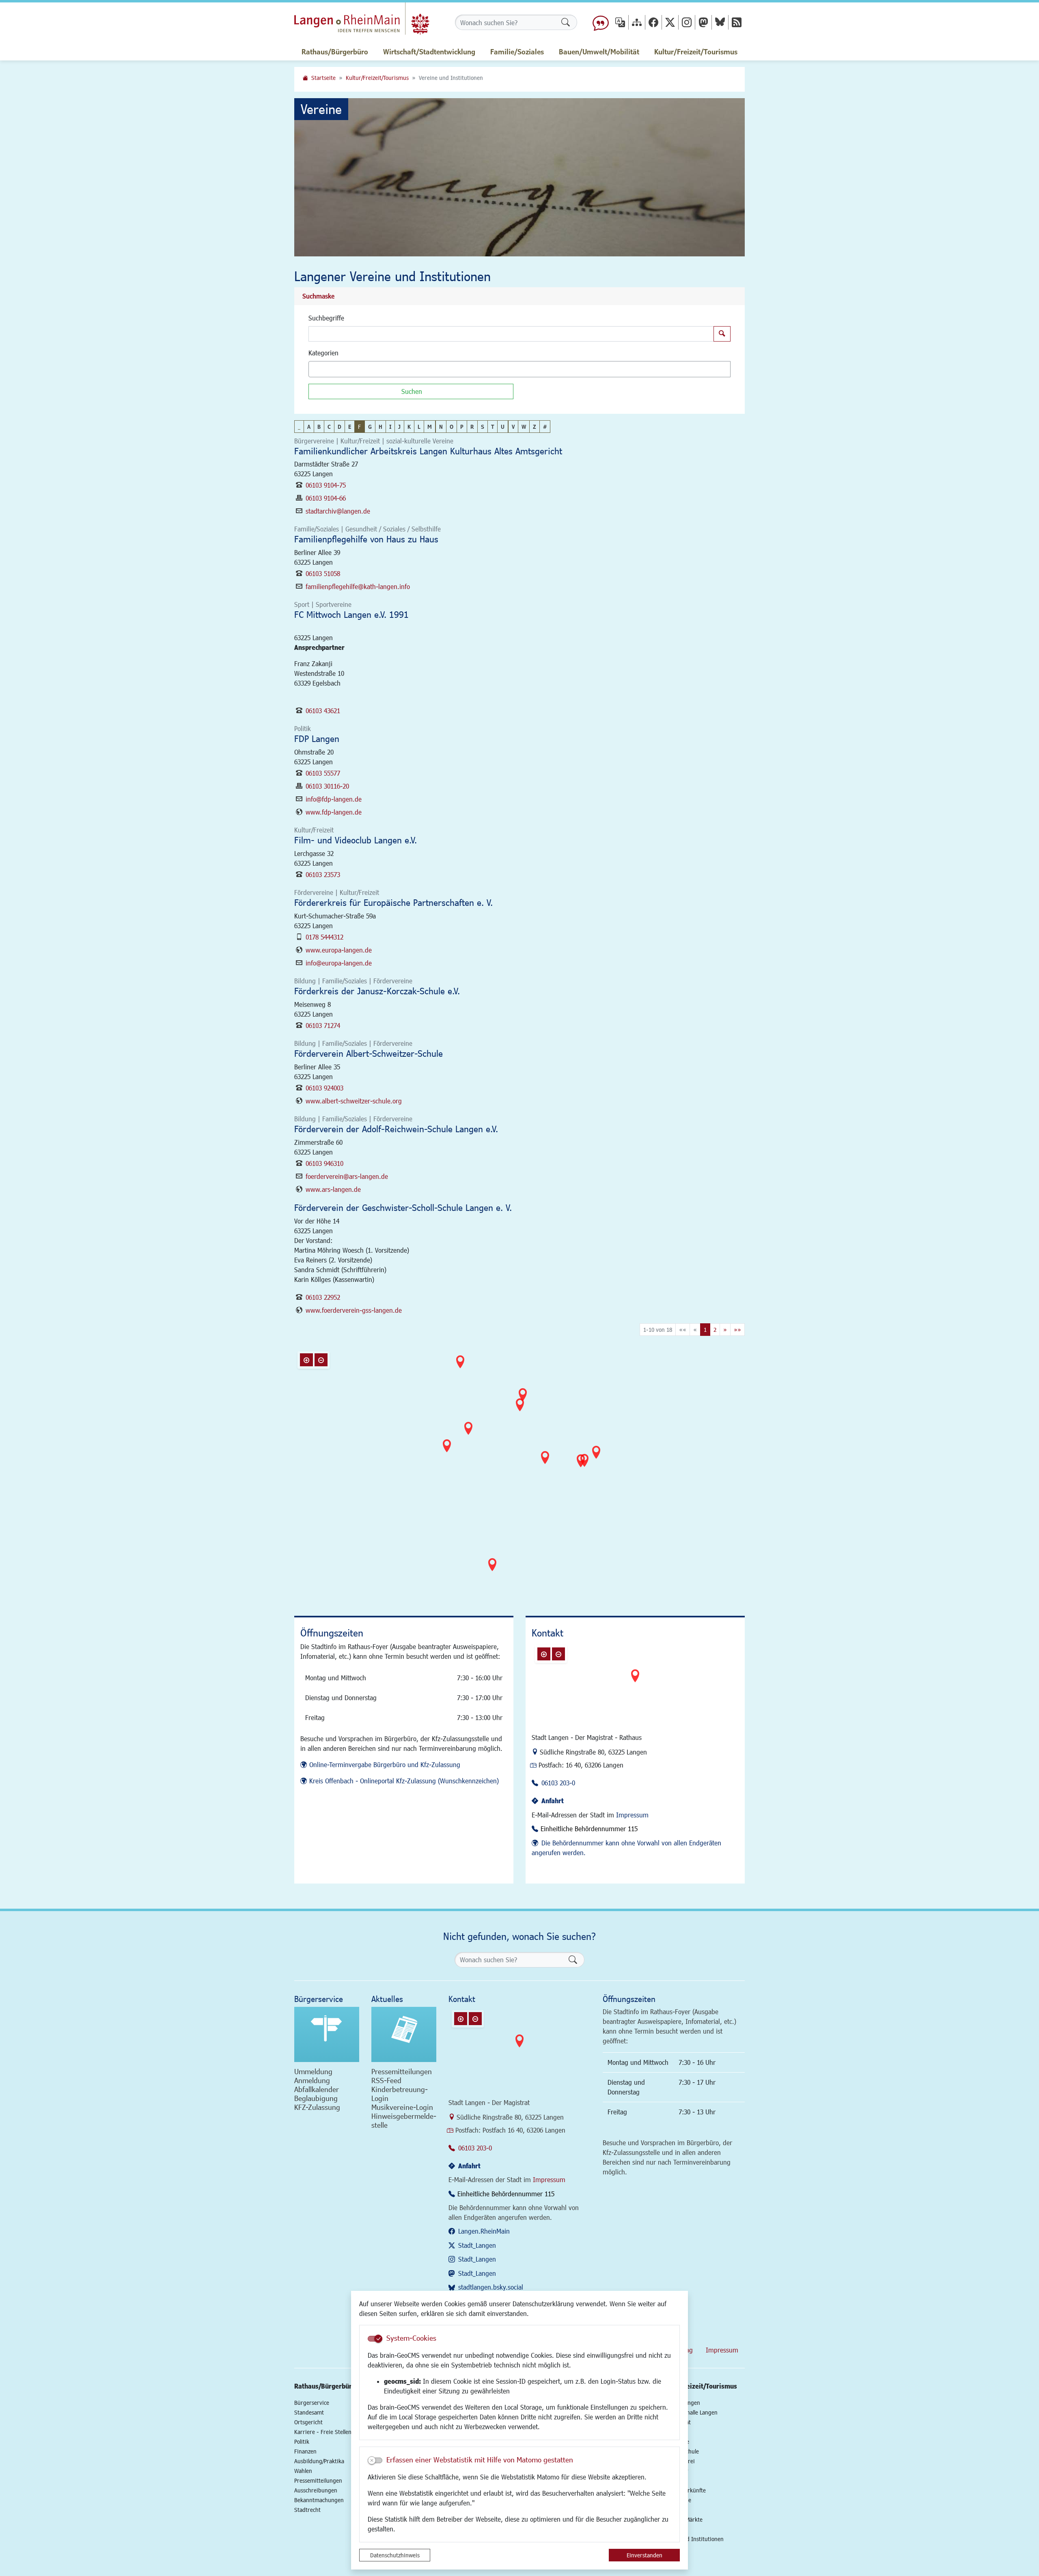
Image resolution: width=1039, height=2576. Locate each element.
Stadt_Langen (477, 2245)
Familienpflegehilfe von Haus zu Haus (366, 539)
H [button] (380, 427)
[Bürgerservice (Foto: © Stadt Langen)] (327, 2034)
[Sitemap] (637, 22)
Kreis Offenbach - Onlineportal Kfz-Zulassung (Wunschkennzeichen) (404, 1781)
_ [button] (299, 427)
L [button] (419, 427)
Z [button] (535, 427)
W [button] (524, 427)
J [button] (399, 427)
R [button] (472, 427)
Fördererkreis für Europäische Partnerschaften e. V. (393, 902)
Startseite (323, 78)
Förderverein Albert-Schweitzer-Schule (369, 1053)
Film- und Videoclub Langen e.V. (356, 840)
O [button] (452, 427)
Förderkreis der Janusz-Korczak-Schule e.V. (377, 991)
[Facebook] (653, 22)
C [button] (329, 427)
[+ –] (522, 1470)
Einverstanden (645, 2555)
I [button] (390, 427)
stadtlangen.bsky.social (491, 2287)
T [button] (493, 427)
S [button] (483, 427)
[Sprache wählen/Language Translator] (620, 22)
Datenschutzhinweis (395, 2555)
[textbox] (325, 369)
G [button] (370, 427)
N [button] (441, 427)
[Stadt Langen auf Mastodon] (703, 22)
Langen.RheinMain (484, 2231)
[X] (670, 22)
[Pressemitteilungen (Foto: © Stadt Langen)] (404, 2034)
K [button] (409, 427)
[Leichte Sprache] (601, 22)
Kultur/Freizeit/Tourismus (377, 78)
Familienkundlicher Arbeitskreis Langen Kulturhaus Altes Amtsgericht (428, 451)
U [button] (503, 427)
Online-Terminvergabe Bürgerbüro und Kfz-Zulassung (385, 1764)
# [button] (545, 427)
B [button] (319, 427)
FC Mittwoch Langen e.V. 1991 (351, 614)
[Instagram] (687, 22)
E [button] (350, 427)
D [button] (340, 427)
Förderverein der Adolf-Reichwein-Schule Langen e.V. (396, 1129)
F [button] (359, 427)
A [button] (309, 427)
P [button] (462, 427)
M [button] (430, 427)
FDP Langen (317, 739)
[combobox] (519, 369)
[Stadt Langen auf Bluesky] (720, 22)
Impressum (632, 1815)
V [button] (513, 427)
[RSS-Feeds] (737, 22)
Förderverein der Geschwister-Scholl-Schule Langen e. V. (403, 1207)
